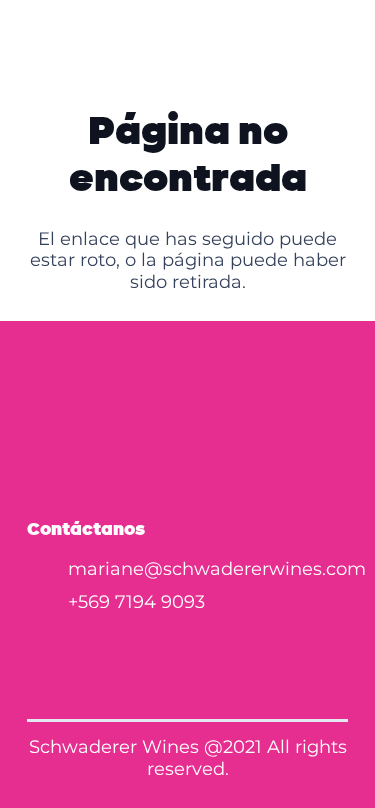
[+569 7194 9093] (47, 603)
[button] (30, 40)
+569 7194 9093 (136, 602)
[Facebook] (130, 651)
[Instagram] (188, 651)
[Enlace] (311, 40)
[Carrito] (349, 40)
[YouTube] (246, 651)
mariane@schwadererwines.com (217, 569)
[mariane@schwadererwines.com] (47, 570)
